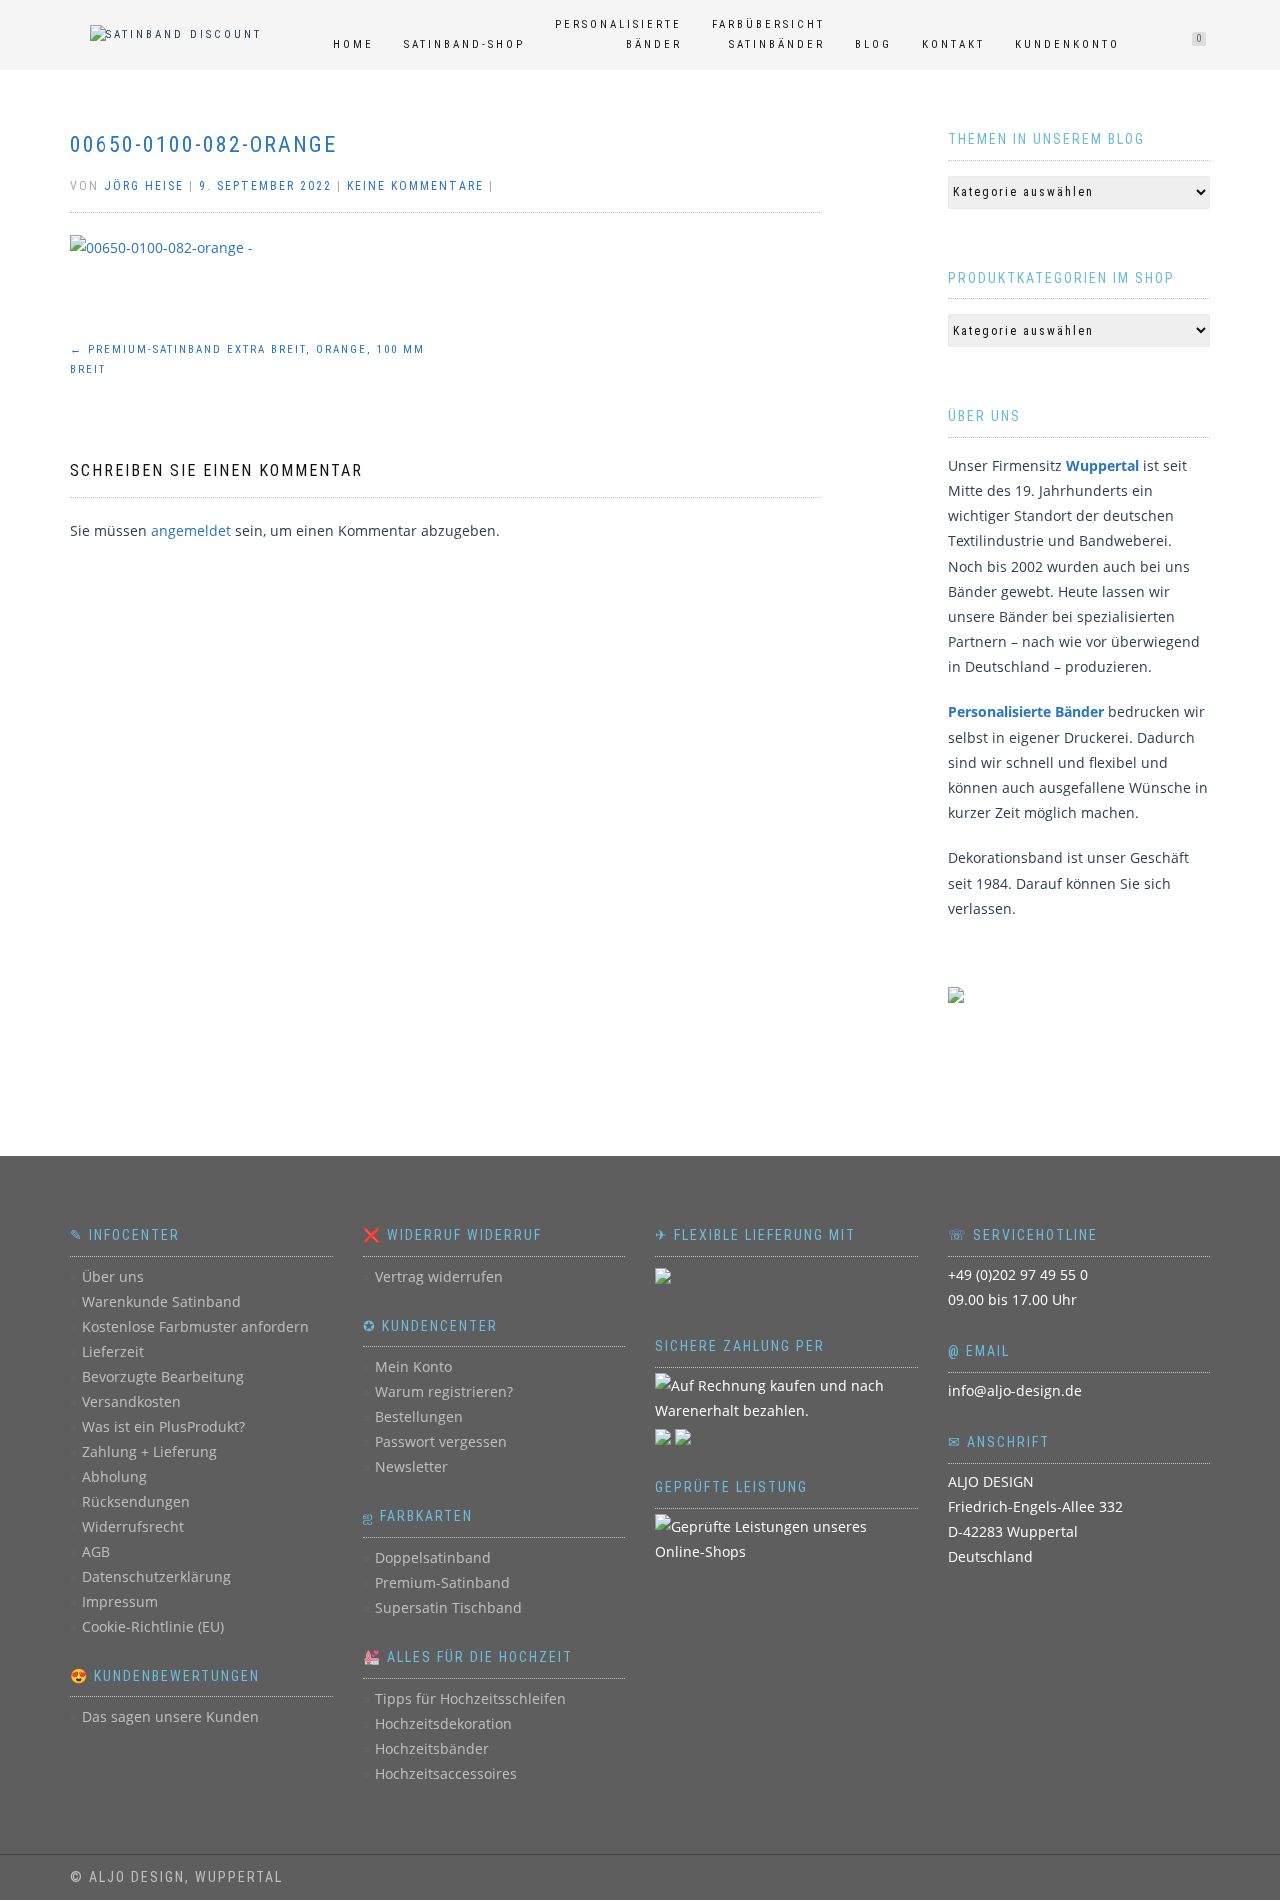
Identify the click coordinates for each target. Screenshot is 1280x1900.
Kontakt (953, 44)
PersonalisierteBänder (618, 34)
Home (353, 44)
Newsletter (411, 1466)
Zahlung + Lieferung (149, 1451)
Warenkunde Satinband (161, 1301)
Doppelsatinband (433, 1557)
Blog (873, 44)
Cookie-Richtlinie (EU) (153, 1626)
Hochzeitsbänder (432, 1748)
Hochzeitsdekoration (443, 1723)
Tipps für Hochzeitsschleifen (470, 1698)
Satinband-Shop (464, 44)
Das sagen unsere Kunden (170, 1716)
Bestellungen (419, 1416)
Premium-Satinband (442, 1582)
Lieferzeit (113, 1351)
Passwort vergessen (441, 1441)
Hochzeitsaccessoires (446, 1773)
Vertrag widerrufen (439, 1276)
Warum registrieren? (444, 1391)
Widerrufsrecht (133, 1526)
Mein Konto (413, 1366)
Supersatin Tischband (448, 1607)
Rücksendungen (136, 1501)
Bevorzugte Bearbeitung (163, 1376)
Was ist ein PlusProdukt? (163, 1426)
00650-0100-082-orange (203, 144)
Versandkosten (131, 1401)
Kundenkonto (1067, 44)
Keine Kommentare (415, 186)
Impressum (120, 1601)
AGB (96, 1551)
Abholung (114, 1476)
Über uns (113, 1276)
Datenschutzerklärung (156, 1576)
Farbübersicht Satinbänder (768, 34)
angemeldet (191, 530)
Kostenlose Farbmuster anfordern (195, 1326)
